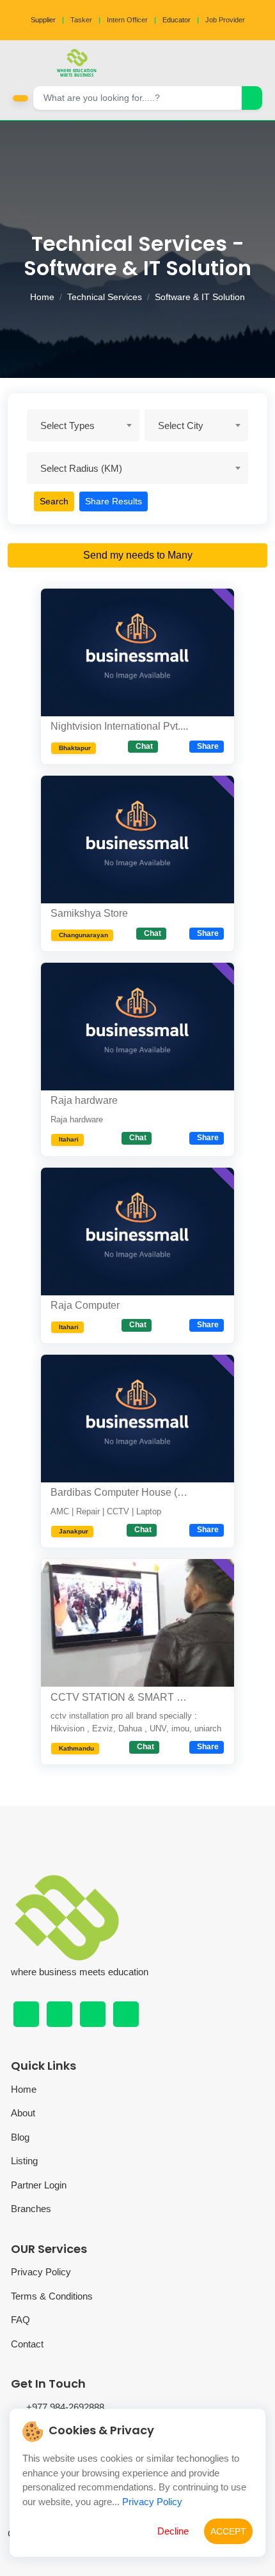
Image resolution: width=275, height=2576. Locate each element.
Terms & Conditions (52, 2296)
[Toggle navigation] (262, 63)
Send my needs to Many (138, 555)
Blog (20, 2137)
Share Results (114, 501)
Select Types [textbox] (67, 426)
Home (42, 297)
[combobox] (83, 425)
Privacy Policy (41, 2272)
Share (208, 746)
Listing (24, 2161)
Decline (173, 2531)
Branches (31, 2209)
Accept (228, 2531)
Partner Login (39, 2185)
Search (54, 501)
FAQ (20, 2320)
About (23, 2113)
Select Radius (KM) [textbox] (81, 468)
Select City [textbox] (181, 426)
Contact (27, 2344)
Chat (144, 746)
